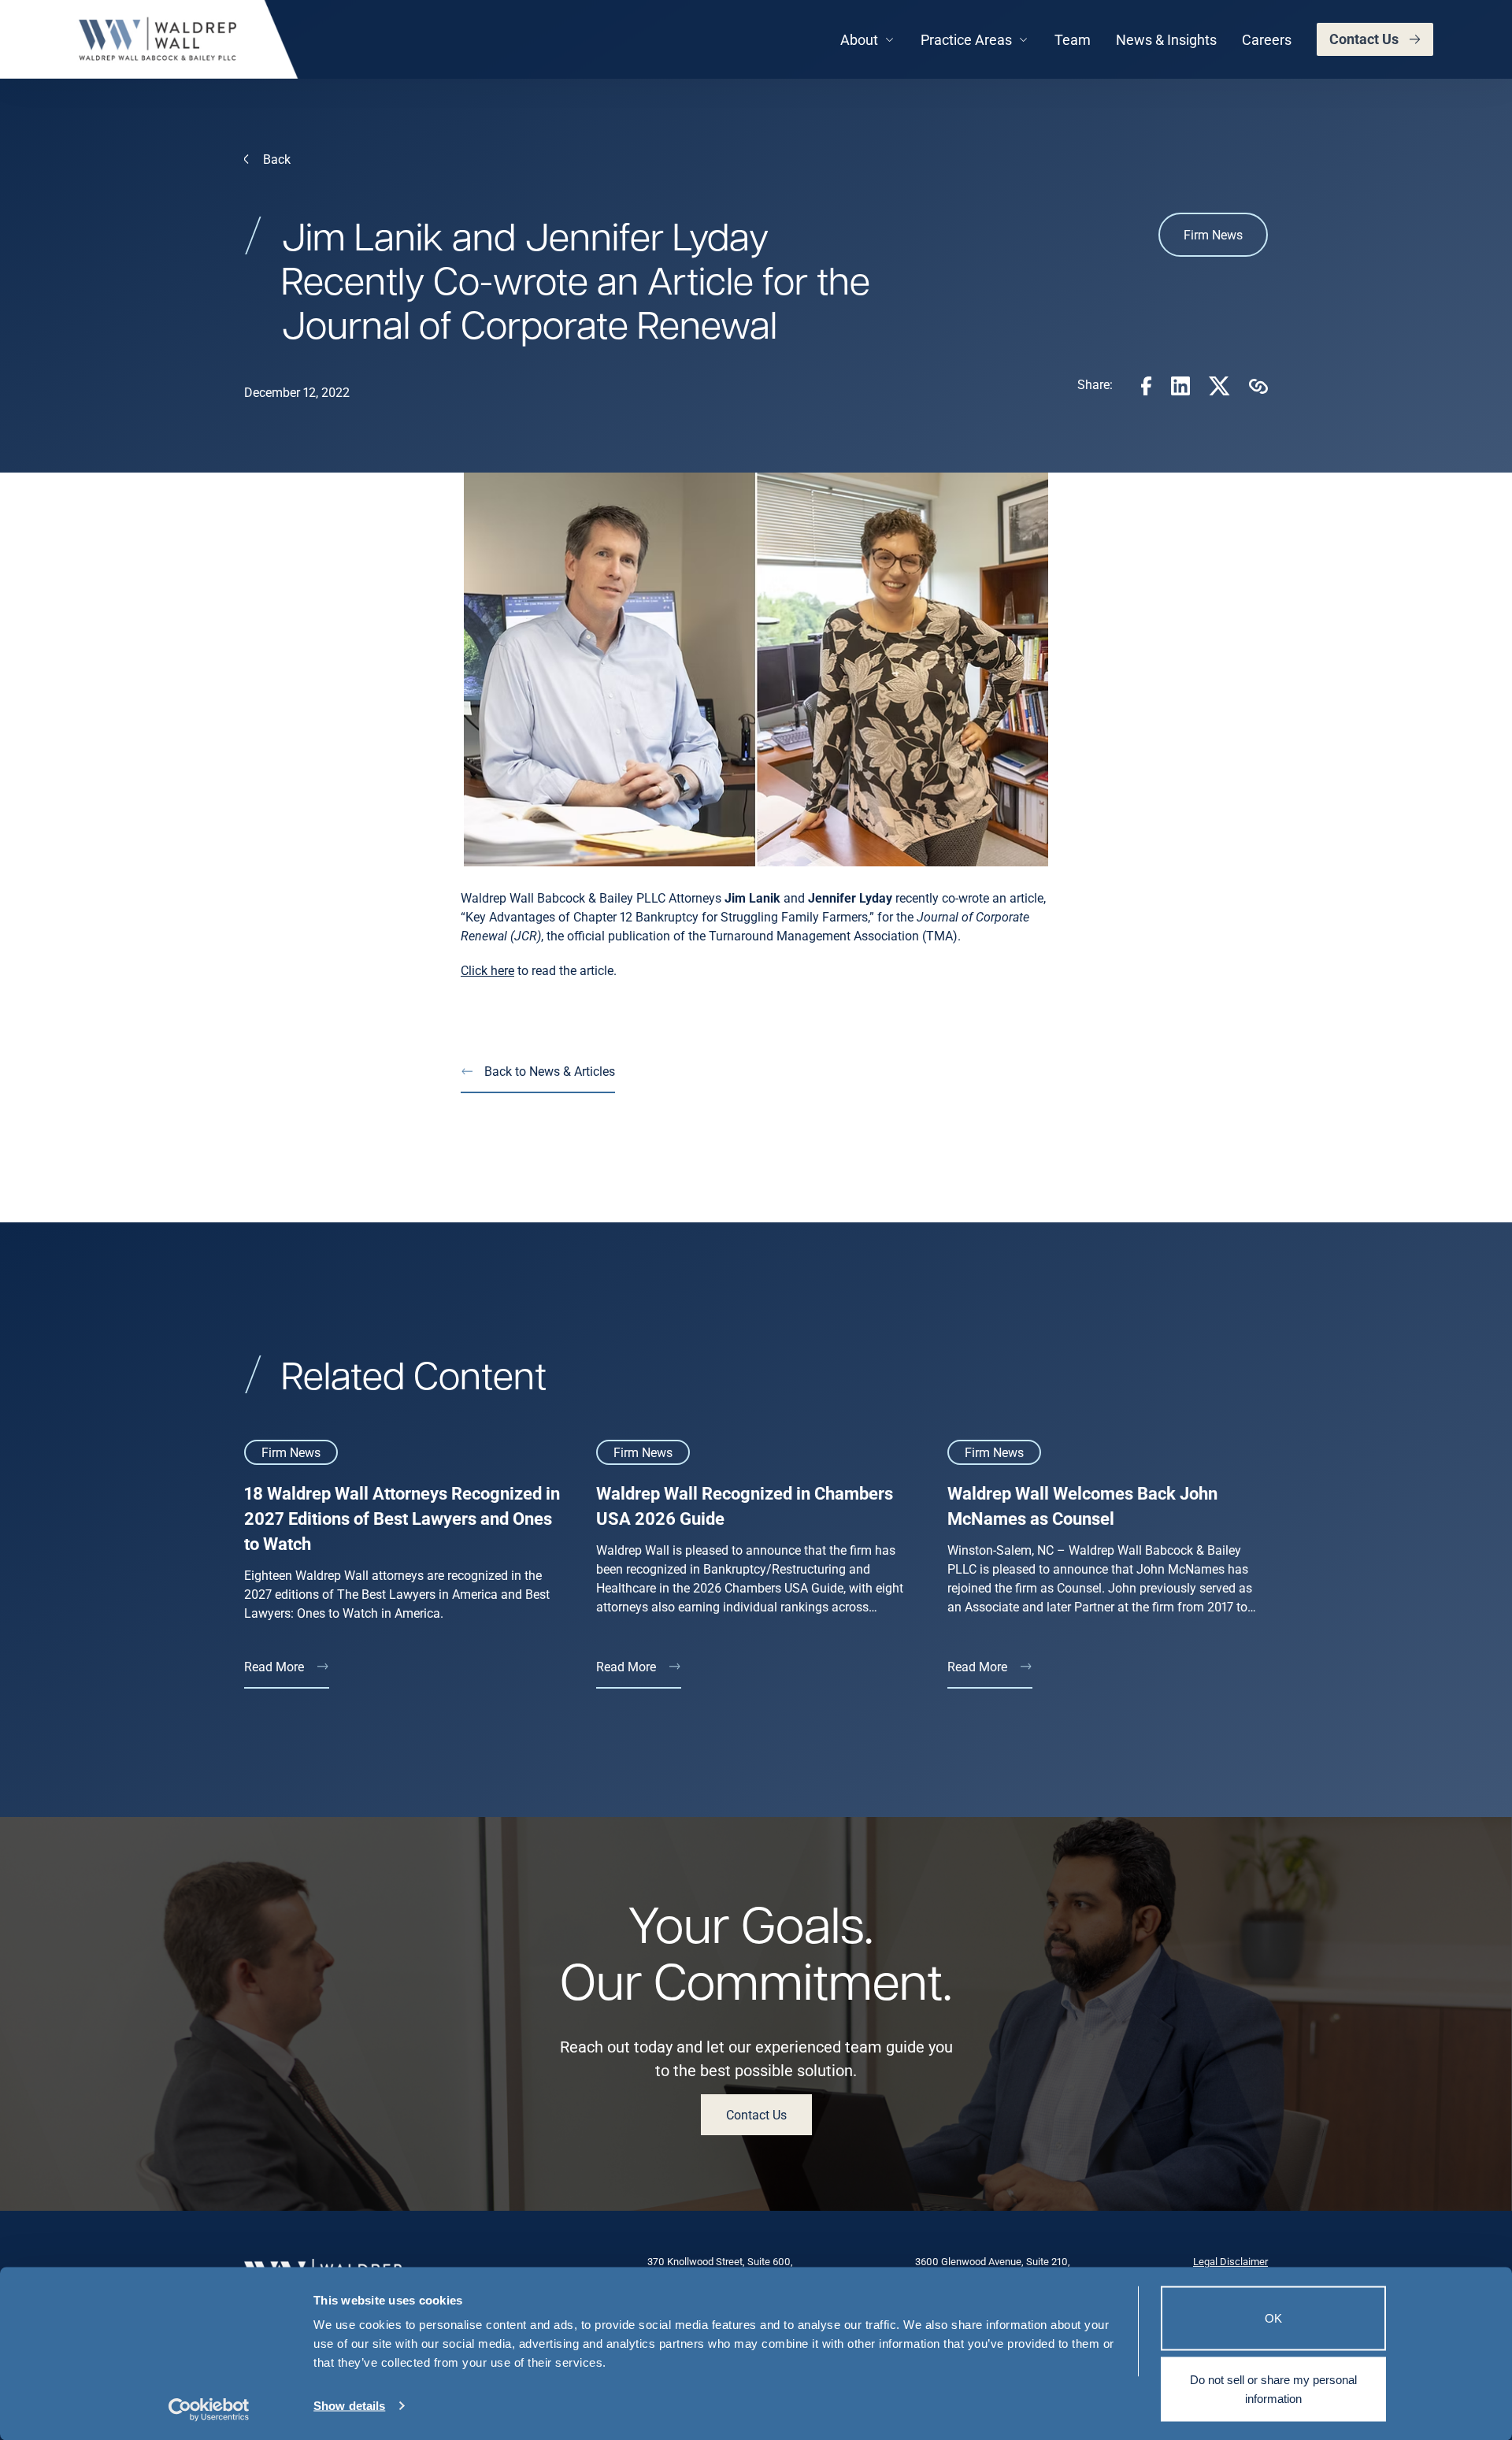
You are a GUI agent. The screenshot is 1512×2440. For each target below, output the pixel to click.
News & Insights (1166, 39)
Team (1073, 39)
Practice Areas (966, 39)
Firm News (1213, 234)
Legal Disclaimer (1230, 2261)
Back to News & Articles (550, 1071)
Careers (1267, 39)
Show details (349, 2406)
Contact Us (1364, 39)
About (859, 39)
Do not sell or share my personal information (1273, 2388)
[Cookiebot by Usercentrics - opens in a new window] (209, 2409)
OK (1273, 2318)
